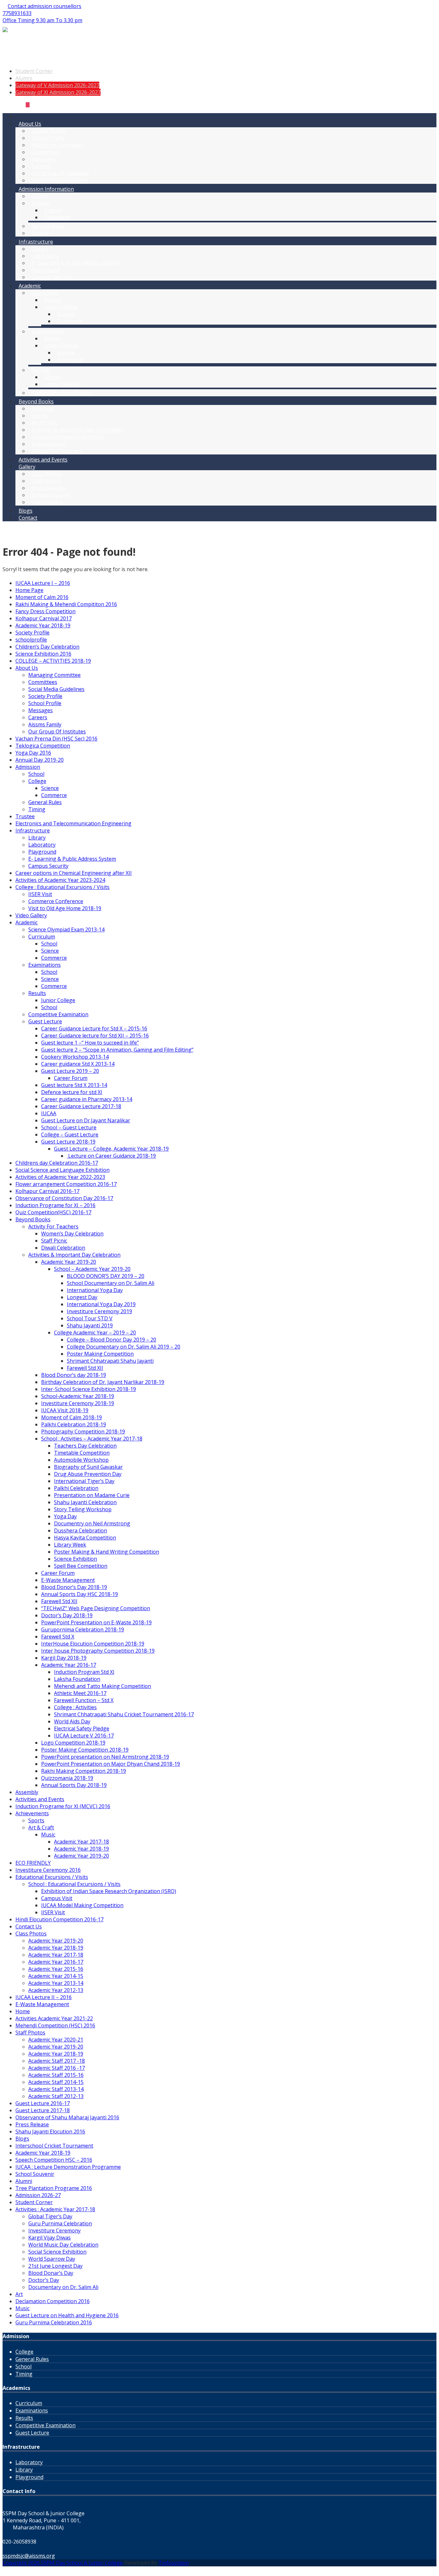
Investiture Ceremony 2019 (99, 1311)
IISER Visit (40, 894)
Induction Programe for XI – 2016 (55, 1205)
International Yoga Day (95, 1290)
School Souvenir (51, 495)
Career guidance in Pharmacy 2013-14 (87, 1099)
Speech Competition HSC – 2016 (54, 2160)
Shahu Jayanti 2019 (90, 1325)
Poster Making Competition (100, 1354)
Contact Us (29, 1926)
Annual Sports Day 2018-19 (74, 1785)
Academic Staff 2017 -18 (57, 2061)
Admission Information (46, 189)
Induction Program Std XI (84, 1672)
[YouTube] (22, 104)
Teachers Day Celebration (85, 1446)
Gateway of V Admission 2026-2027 (57, 85)
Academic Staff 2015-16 (56, 2075)
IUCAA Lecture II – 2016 (44, 1997)
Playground (45, 270)
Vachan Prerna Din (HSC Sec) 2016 (56, 739)
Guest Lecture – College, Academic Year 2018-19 (111, 1149)
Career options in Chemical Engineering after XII (74, 873)
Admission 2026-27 (38, 2195)
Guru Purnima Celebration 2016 (54, 2322)
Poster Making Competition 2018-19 (85, 1750)
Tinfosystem (174, 2563)
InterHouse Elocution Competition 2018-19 (93, 1644)
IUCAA (49, 1113)
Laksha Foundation (77, 1679)
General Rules (48, 226)
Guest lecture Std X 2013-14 (74, 1085)
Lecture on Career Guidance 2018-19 (111, 1156)
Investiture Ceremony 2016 (48, 1870)
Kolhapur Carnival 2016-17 (47, 1191)
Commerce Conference (56, 901)
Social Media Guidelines (60, 180)
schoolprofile (31, 640)
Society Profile (49, 131)
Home (23, 2011)
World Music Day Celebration (63, 2245)
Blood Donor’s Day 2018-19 (74, 1587)
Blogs (26, 511)
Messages (44, 159)
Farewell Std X (58, 1637)
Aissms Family (45, 724)
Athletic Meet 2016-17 (80, 1693)
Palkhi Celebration (76, 1488)
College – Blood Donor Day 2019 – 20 (112, 1340)
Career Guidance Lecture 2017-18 (81, 1106)
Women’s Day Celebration (72, 1234)
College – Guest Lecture (70, 1135)
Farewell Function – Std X (84, 1700)
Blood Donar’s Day (51, 2273)
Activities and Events (43, 460)
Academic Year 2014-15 (56, 1976)
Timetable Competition (82, 1453)
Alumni (24, 78)
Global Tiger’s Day (50, 2216)
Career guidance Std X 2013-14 (78, 1064)
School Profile (48, 138)
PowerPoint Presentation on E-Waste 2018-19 (96, 1622)
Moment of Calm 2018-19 (72, 1417)
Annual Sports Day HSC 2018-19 (80, 1594)
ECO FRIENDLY (33, 1863)
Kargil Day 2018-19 (64, 1658)
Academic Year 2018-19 (43, 625)
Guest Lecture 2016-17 (43, 2103)
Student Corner (34, 71)
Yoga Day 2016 (33, 753)
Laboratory (45, 256)
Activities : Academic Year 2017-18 (55, 2209)
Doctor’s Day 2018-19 (67, 1615)
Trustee (25, 816)
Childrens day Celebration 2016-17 (57, 1163)
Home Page (29, 590)
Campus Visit (57, 1898)
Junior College (61, 307)
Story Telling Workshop (83, 1509)
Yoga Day (65, 1516)
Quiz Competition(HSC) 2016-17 (53, 1212)
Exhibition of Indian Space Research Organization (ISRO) (109, 1891)
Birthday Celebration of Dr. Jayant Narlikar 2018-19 (103, 1382)
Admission (28, 767)
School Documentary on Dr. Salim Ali (111, 1283)
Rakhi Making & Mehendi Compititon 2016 (66, 604)
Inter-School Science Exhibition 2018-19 (89, 1389)
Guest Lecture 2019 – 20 (70, 1071)
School (40, 196)
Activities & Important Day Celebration (78, 430)
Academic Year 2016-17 (69, 1665)
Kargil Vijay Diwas (49, 2238)
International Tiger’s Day (84, 1481)
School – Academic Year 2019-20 (92, 1269)
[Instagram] (28, 104)
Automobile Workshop (81, 1460)
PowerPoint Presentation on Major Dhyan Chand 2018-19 (111, 1764)
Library (40, 249)
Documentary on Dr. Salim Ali (63, 2287)
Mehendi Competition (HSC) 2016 (55, 2025)
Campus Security (52, 277)
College (40, 203)
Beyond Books (36, 401)
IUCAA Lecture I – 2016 (43, 583)
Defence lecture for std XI (72, 1092)
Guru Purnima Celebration (60, 2223)
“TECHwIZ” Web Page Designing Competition (96, 1608)
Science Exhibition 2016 (43, 654)
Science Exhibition (76, 1559)
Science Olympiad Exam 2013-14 (66, 929)
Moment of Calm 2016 (42, 597)
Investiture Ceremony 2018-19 (78, 1403)
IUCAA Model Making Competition (82, 1905)
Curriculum (45, 293)
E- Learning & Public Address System (75, 263)
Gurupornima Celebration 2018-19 (83, 1629)
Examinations (48, 331)
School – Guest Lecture (69, 1127)
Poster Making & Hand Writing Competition (107, 1552)
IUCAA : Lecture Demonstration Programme (68, 2167)
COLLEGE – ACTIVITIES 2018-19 (53, 661)
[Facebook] (17, 104)
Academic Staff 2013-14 (56, 2089)
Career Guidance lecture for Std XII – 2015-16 (95, 1036)
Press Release (48, 488)
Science (53, 210)
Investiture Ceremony (54, 2230)
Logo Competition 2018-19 (73, 1743)
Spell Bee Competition (81, 1566)
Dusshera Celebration (81, 1530)
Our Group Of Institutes (60, 173)
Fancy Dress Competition (45, 611)
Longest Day (82, 1297)
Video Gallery (47, 502)
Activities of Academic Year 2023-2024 (60, 880)
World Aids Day (72, 1721)
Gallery (27, 467)
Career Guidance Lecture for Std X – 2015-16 (94, 1028)
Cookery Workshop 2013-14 (75, 1057)
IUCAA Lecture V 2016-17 (84, 1736)
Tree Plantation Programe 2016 (54, 2188)
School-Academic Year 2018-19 (78, 1396)
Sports (40, 416)
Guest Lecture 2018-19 (68, 1142)
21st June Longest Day (55, 2266)
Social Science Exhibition (57, 2252)
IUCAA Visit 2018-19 (65, 1410)
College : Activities (75, 1707)
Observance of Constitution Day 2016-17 (64, 1198)
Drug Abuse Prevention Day (88, 1474)
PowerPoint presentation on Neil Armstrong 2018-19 (105, 1757)
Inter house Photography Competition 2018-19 (98, 1651)
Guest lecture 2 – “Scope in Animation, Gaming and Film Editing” (117, 1050)
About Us (30, 124)
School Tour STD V (90, 1318)
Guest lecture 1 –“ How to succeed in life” (90, 1043)
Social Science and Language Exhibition (63, 1170)
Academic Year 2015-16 (56, 1969)
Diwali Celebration (63, 1248)
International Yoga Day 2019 (101, 1304)
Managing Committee (58, 145)
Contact (28, 518)
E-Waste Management (68, 1580)
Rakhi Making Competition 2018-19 (84, 1771)
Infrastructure (36, 242)
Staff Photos (46, 481)
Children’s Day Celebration (47, 647)
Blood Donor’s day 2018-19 (74, 1375)
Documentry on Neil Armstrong (92, 1523)
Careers (41, 166)
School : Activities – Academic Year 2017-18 (92, 1439)
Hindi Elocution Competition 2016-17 (59, 1919)
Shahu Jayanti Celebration (85, 1502)
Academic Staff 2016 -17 (57, 2068)
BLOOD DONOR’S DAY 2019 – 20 (106, 1276)
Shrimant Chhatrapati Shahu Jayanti (110, 1361)
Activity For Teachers (57, 451)
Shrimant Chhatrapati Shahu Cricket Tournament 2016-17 (124, 1714)
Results (40, 370)
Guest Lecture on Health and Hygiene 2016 (67, 2315)
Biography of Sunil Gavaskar (88, 1467)
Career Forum (71, 1078)
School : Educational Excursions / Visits (74, 1884)
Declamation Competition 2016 (53, 2301)
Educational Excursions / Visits (68, 437)
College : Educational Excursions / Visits (63, 887)
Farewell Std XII (85, 1368)
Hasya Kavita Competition (85, 1538)
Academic (30, 286)
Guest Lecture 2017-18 (43, 2110)
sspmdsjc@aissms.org (29, 2556)
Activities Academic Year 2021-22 (54, 2018)
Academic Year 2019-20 (69, 1262)
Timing (40, 233)
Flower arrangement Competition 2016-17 (66, 1184)
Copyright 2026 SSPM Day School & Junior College (63, 2563)
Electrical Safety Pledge (82, 1728)
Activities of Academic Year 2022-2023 (60, 1177)
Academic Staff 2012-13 (56, 2096)
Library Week (70, 1545)
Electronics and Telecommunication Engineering (73, 823)
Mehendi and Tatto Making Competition (103, 1686)
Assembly (43, 408)
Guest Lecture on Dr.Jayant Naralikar (86, 1120)
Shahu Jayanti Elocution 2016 (50, 2132)
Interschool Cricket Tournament (54, 2146)
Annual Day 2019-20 (40, 760)
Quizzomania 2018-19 (67, 1778)
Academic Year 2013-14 (56, 1983)
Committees (46, 152)
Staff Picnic (54, 1241)
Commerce (57, 217)
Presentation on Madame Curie (92, 1495)
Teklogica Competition (43, 746)
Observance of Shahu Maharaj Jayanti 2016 (67, 2117)
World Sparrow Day (52, 2259)
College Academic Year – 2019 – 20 (95, 1333)
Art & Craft (44, 423)
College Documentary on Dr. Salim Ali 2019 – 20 (124, 1347)
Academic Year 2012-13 (56, 1990)
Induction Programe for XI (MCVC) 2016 (63, 1806)
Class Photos (47, 474)
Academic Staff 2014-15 (56, 2082)
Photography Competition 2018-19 (83, 1432)
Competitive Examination (62, 393)
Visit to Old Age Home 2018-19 (65, 908)
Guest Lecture (48, 444)
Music (48, 1835)
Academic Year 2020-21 (56, 2040)
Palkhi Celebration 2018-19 (74, 1424)
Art (19, 2294)
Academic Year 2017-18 (81, 1842)
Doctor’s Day (44, 2280)
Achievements (32, 1813)
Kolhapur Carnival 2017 (44, 618)
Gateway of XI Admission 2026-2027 (58, 92)
